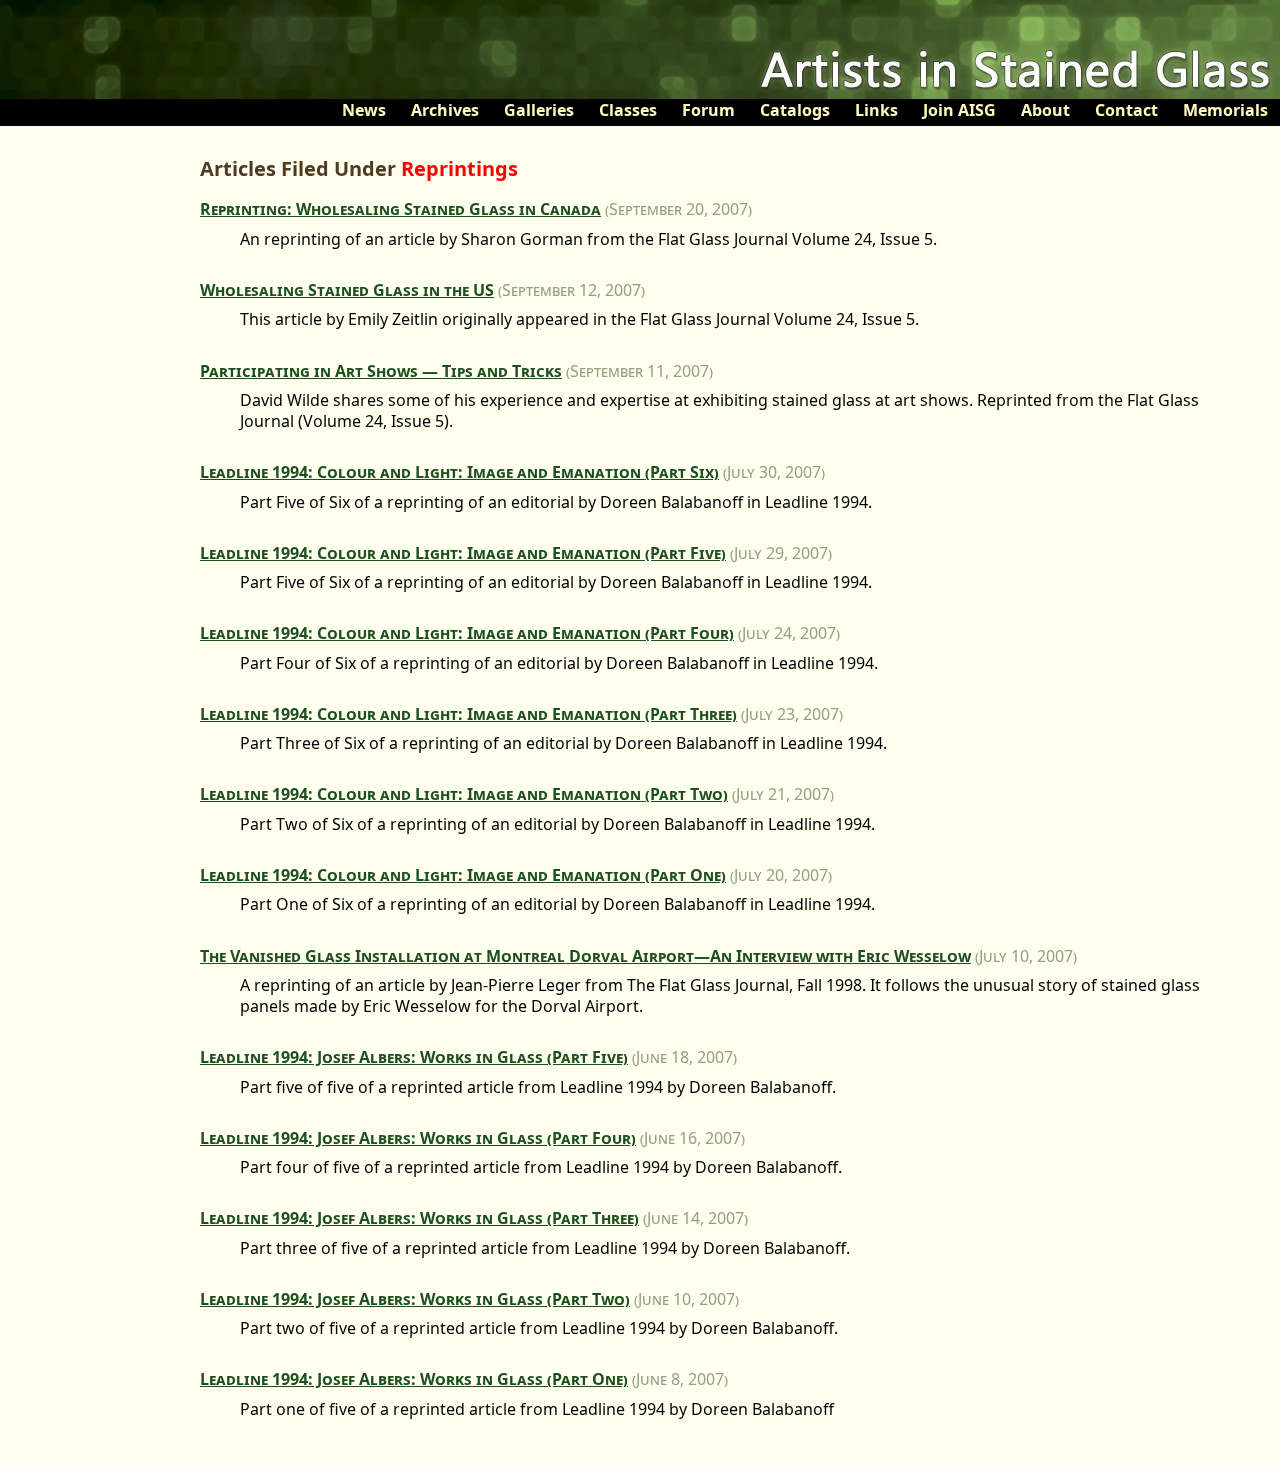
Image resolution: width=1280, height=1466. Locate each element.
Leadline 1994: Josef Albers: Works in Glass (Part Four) (418, 1138)
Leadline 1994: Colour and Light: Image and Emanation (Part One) (463, 875)
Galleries (539, 110)
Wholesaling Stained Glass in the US (347, 290)
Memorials (1225, 110)
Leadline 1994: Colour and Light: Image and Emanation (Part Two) (464, 794)
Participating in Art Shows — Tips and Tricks (381, 371)
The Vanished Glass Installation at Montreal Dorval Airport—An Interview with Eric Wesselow (585, 956)
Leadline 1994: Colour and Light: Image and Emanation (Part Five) (463, 553)
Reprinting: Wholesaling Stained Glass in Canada (400, 209)
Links (876, 110)
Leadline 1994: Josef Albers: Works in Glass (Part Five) (414, 1057)
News (364, 110)
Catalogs (795, 110)
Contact (1126, 110)
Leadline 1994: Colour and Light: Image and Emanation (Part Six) (459, 472)
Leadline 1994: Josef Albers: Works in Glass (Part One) (414, 1379)
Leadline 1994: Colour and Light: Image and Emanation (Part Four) (467, 633)
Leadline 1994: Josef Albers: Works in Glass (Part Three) (419, 1218)
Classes (628, 110)
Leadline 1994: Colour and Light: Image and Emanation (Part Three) (468, 714)
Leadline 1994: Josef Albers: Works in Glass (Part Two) (415, 1299)
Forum (708, 110)
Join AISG (959, 110)
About (1045, 110)
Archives (445, 110)
